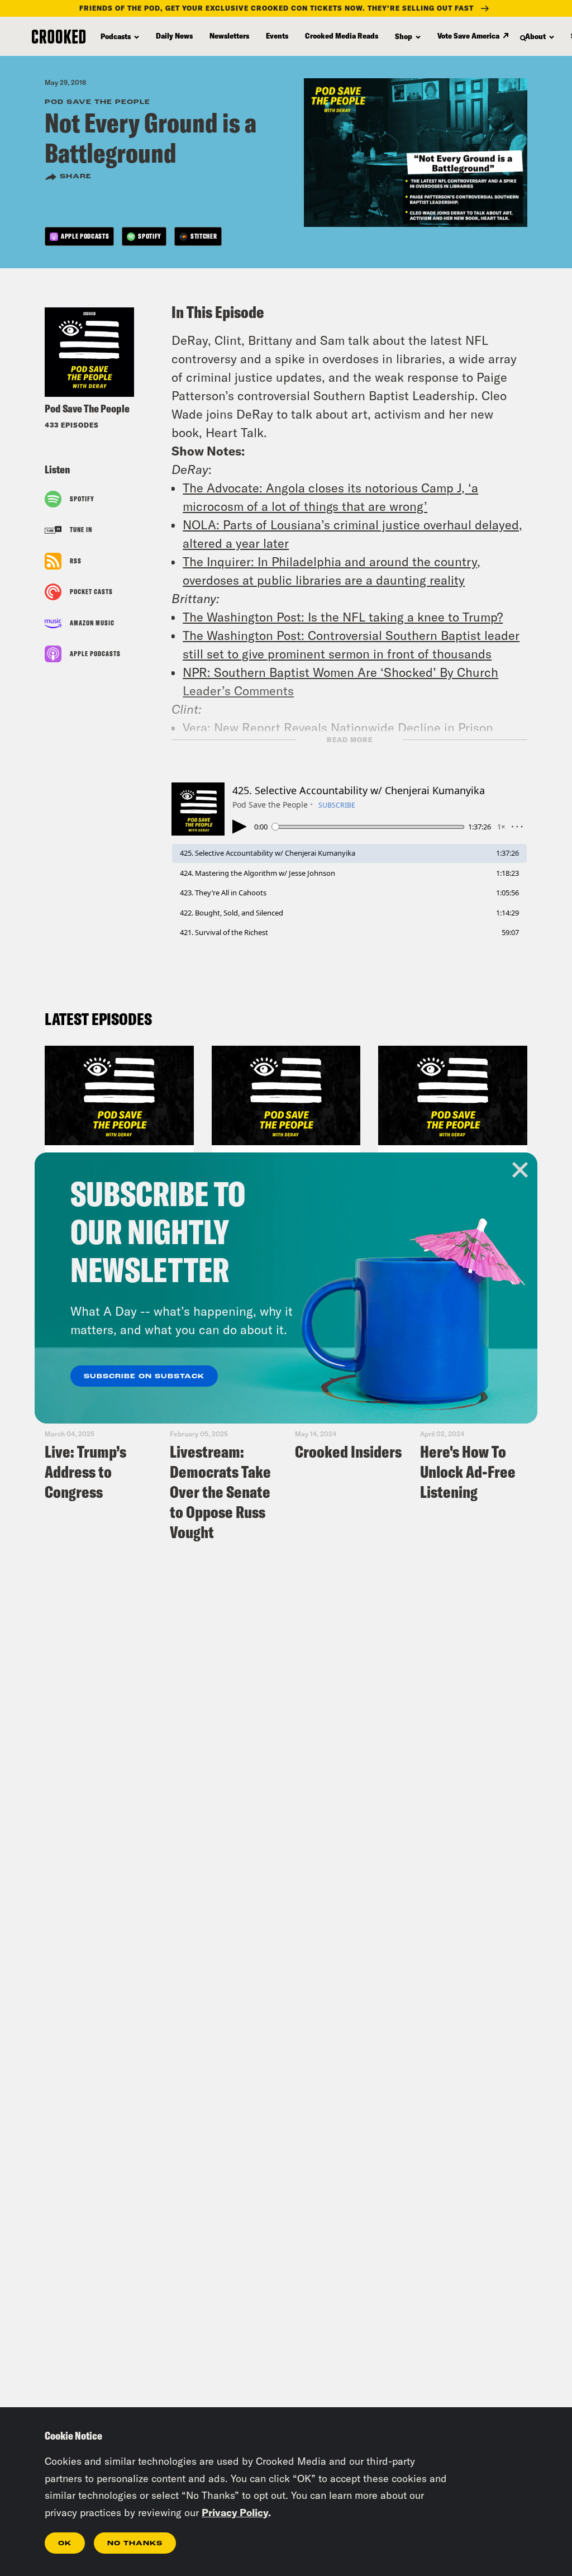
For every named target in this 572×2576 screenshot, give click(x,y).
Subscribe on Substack (144, 1377)
